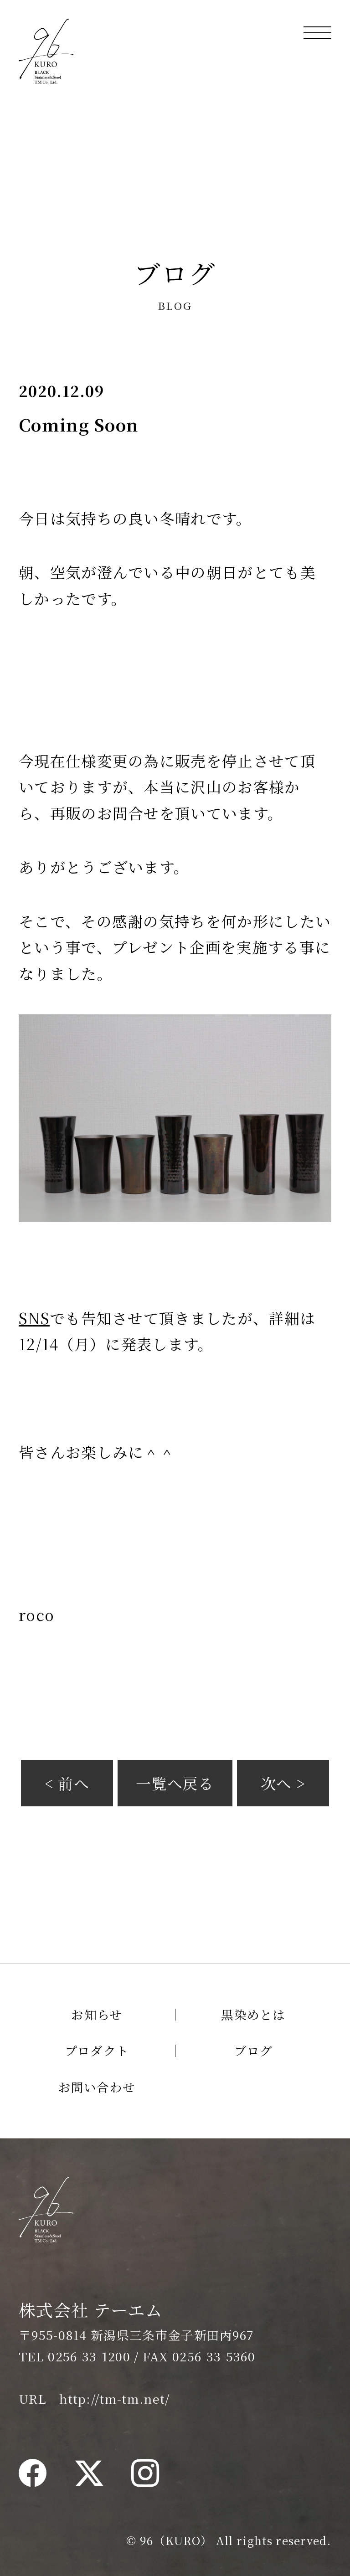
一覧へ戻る (175, 1783)
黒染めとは (253, 2014)
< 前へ (67, 1783)
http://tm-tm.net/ (114, 2399)
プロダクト (97, 2050)
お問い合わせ (97, 2087)
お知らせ (97, 2014)
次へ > (283, 1783)
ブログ (254, 2050)
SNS (34, 1318)
